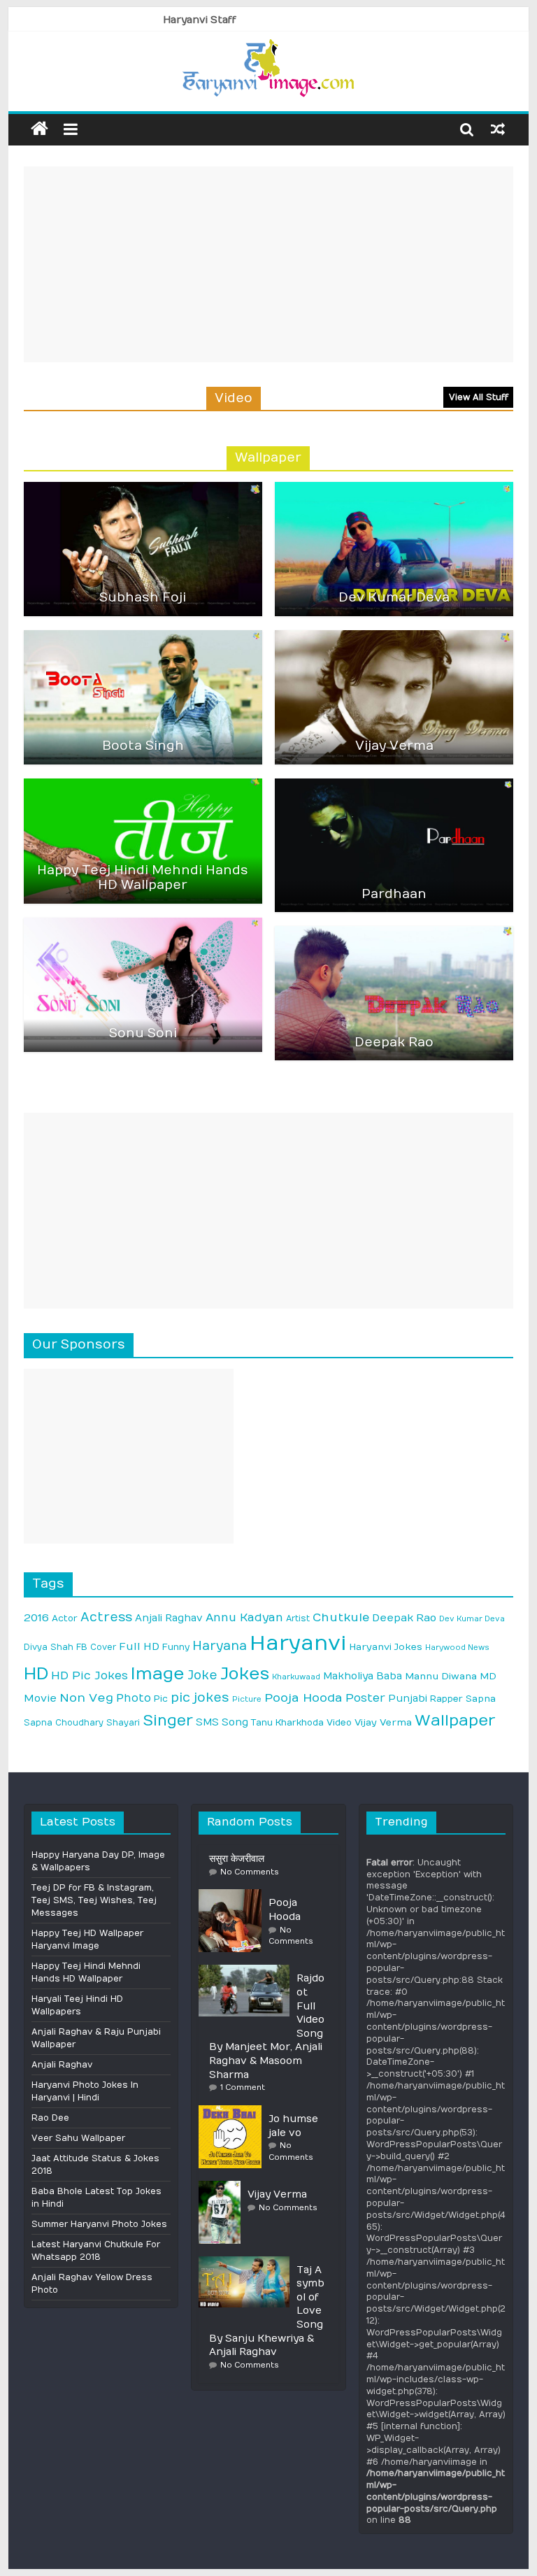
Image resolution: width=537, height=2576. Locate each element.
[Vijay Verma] (394, 636)
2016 (36, 1618)
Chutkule (341, 1617)
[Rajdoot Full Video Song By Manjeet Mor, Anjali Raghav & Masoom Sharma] (248, 1970)
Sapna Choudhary (64, 1723)
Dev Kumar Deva (394, 598)
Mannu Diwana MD (451, 1677)
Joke (202, 1675)
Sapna (481, 1699)
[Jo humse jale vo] (234, 2111)
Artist (298, 1618)
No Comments (250, 1872)
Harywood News (457, 1648)
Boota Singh (143, 746)
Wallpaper (455, 1721)
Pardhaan (394, 894)
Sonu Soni (143, 1033)
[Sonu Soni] (143, 924)
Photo (134, 1698)
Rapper (446, 1699)
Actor (65, 1618)
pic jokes (200, 1698)
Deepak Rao (394, 1043)
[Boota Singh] (143, 636)
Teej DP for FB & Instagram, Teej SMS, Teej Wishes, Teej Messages (94, 1900)
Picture (247, 1699)
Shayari (123, 1723)
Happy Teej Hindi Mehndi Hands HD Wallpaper (143, 878)
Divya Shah (49, 1647)
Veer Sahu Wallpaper (78, 2138)
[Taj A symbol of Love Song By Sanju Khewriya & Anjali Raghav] (248, 2262)
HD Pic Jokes (89, 1675)
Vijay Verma (394, 746)
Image (158, 1674)
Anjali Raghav (169, 1618)
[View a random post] (498, 129)
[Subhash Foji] (143, 488)
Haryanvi (298, 1643)
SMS (207, 1722)
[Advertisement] (268, 264)
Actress (106, 1617)
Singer (168, 1721)
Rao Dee (50, 2118)
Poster (365, 1698)
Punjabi (408, 1699)
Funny (176, 1647)
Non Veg (86, 1698)
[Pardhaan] (394, 785)
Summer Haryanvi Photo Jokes (99, 2224)
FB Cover (96, 1647)
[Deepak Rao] (394, 932)
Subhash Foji (143, 598)
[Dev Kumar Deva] (394, 488)
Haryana (220, 1646)
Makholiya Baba (363, 1676)
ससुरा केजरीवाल (237, 1859)
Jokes (245, 1674)
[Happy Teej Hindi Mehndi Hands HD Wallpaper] (143, 785)
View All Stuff (479, 397)
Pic (161, 1699)
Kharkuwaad (296, 1677)
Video (339, 1723)
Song (235, 1722)
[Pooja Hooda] (234, 1895)
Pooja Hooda (303, 1698)
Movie (40, 1699)
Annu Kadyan (244, 1617)
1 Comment (243, 2087)
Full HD (139, 1647)
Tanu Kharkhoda (287, 1723)
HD (36, 1674)
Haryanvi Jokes (386, 1647)
